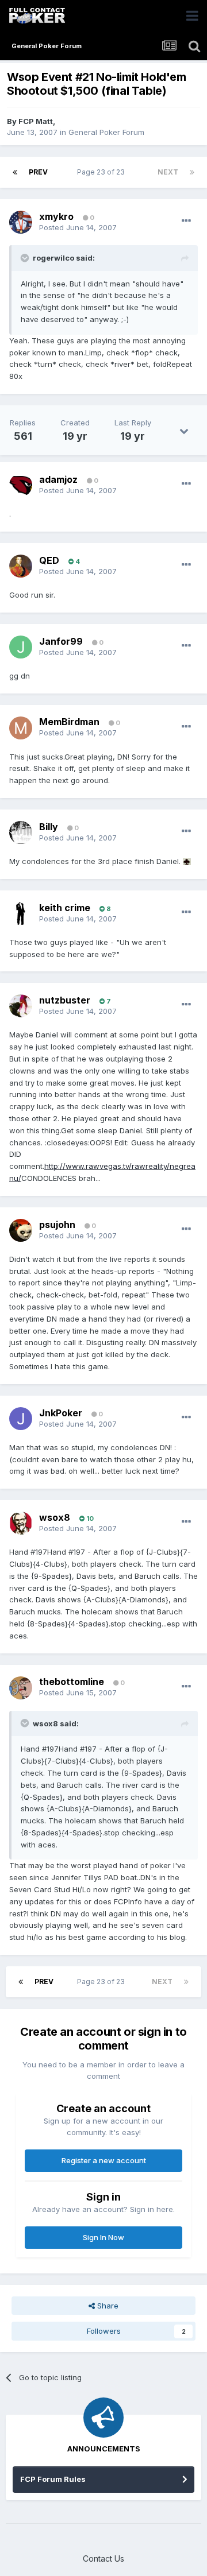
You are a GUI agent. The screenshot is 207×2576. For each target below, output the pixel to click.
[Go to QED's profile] (21, 566)
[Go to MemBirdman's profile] (21, 728)
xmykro (56, 216)
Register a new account (104, 2160)
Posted (78, 227)
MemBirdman (69, 722)
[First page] (15, 172)
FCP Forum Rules (53, 2479)
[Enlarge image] (187, 861)
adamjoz (58, 479)
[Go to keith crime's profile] (21, 913)
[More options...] (186, 221)
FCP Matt (36, 121)
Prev (38, 172)
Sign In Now (103, 2237)
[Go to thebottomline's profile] (21, 1688)
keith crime (65, 908)
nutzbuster (65, 1000)
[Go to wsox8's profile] (21, 1523)
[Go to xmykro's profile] (21, 222)
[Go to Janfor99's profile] (21, 647)
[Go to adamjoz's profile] (21, 485)
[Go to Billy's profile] (21, 832)
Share (107, 2306)
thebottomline (72, 1682)
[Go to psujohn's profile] (21, 1230)
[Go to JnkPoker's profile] (21, 1419)
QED (49, 560)
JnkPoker (61, 1413)
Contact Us (103, 2558)
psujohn (57, 1225)
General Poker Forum (106, 132)
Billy (49, 827)
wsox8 (55, 1517)
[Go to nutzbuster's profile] (21, 1006)
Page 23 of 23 (103, 172)
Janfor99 (61, 641)
